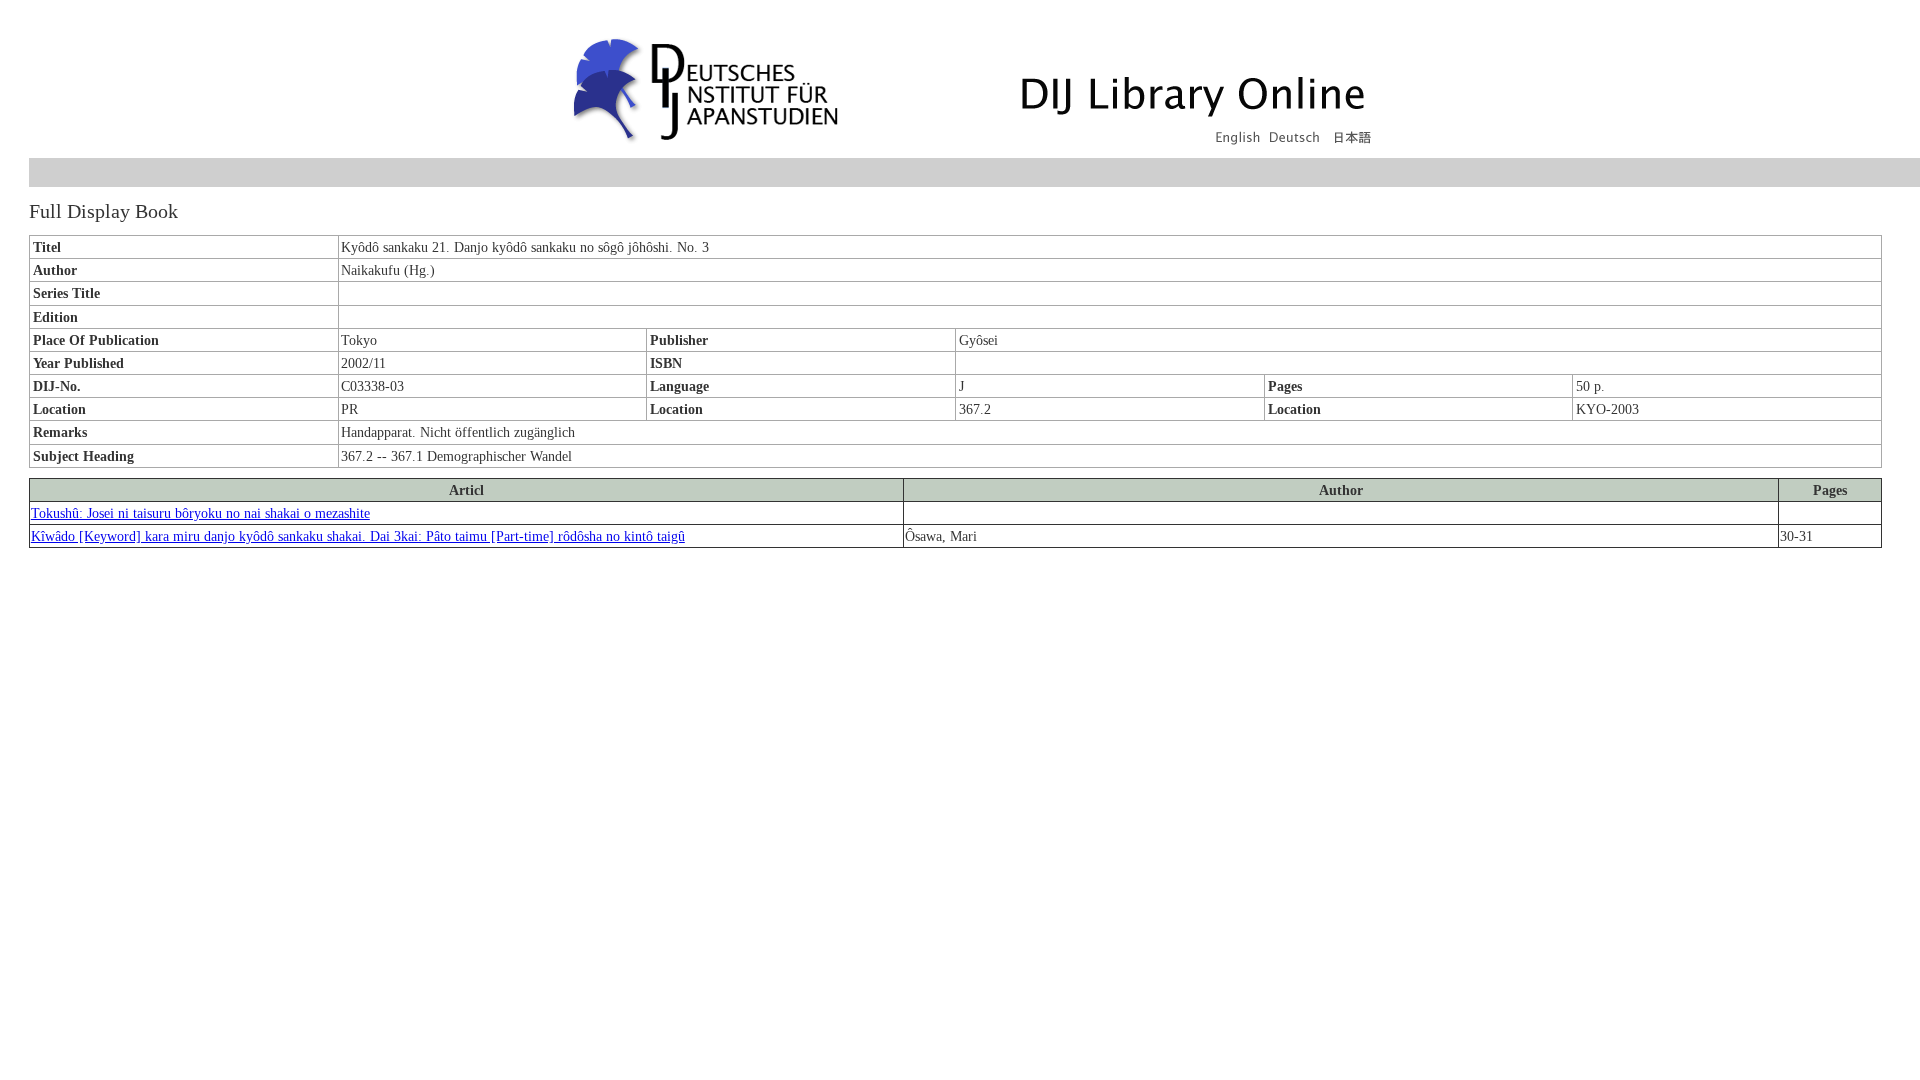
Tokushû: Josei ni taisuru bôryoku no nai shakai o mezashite (200, 513)
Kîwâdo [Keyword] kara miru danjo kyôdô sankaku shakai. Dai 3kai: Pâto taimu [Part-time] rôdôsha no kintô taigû (358, 536)
